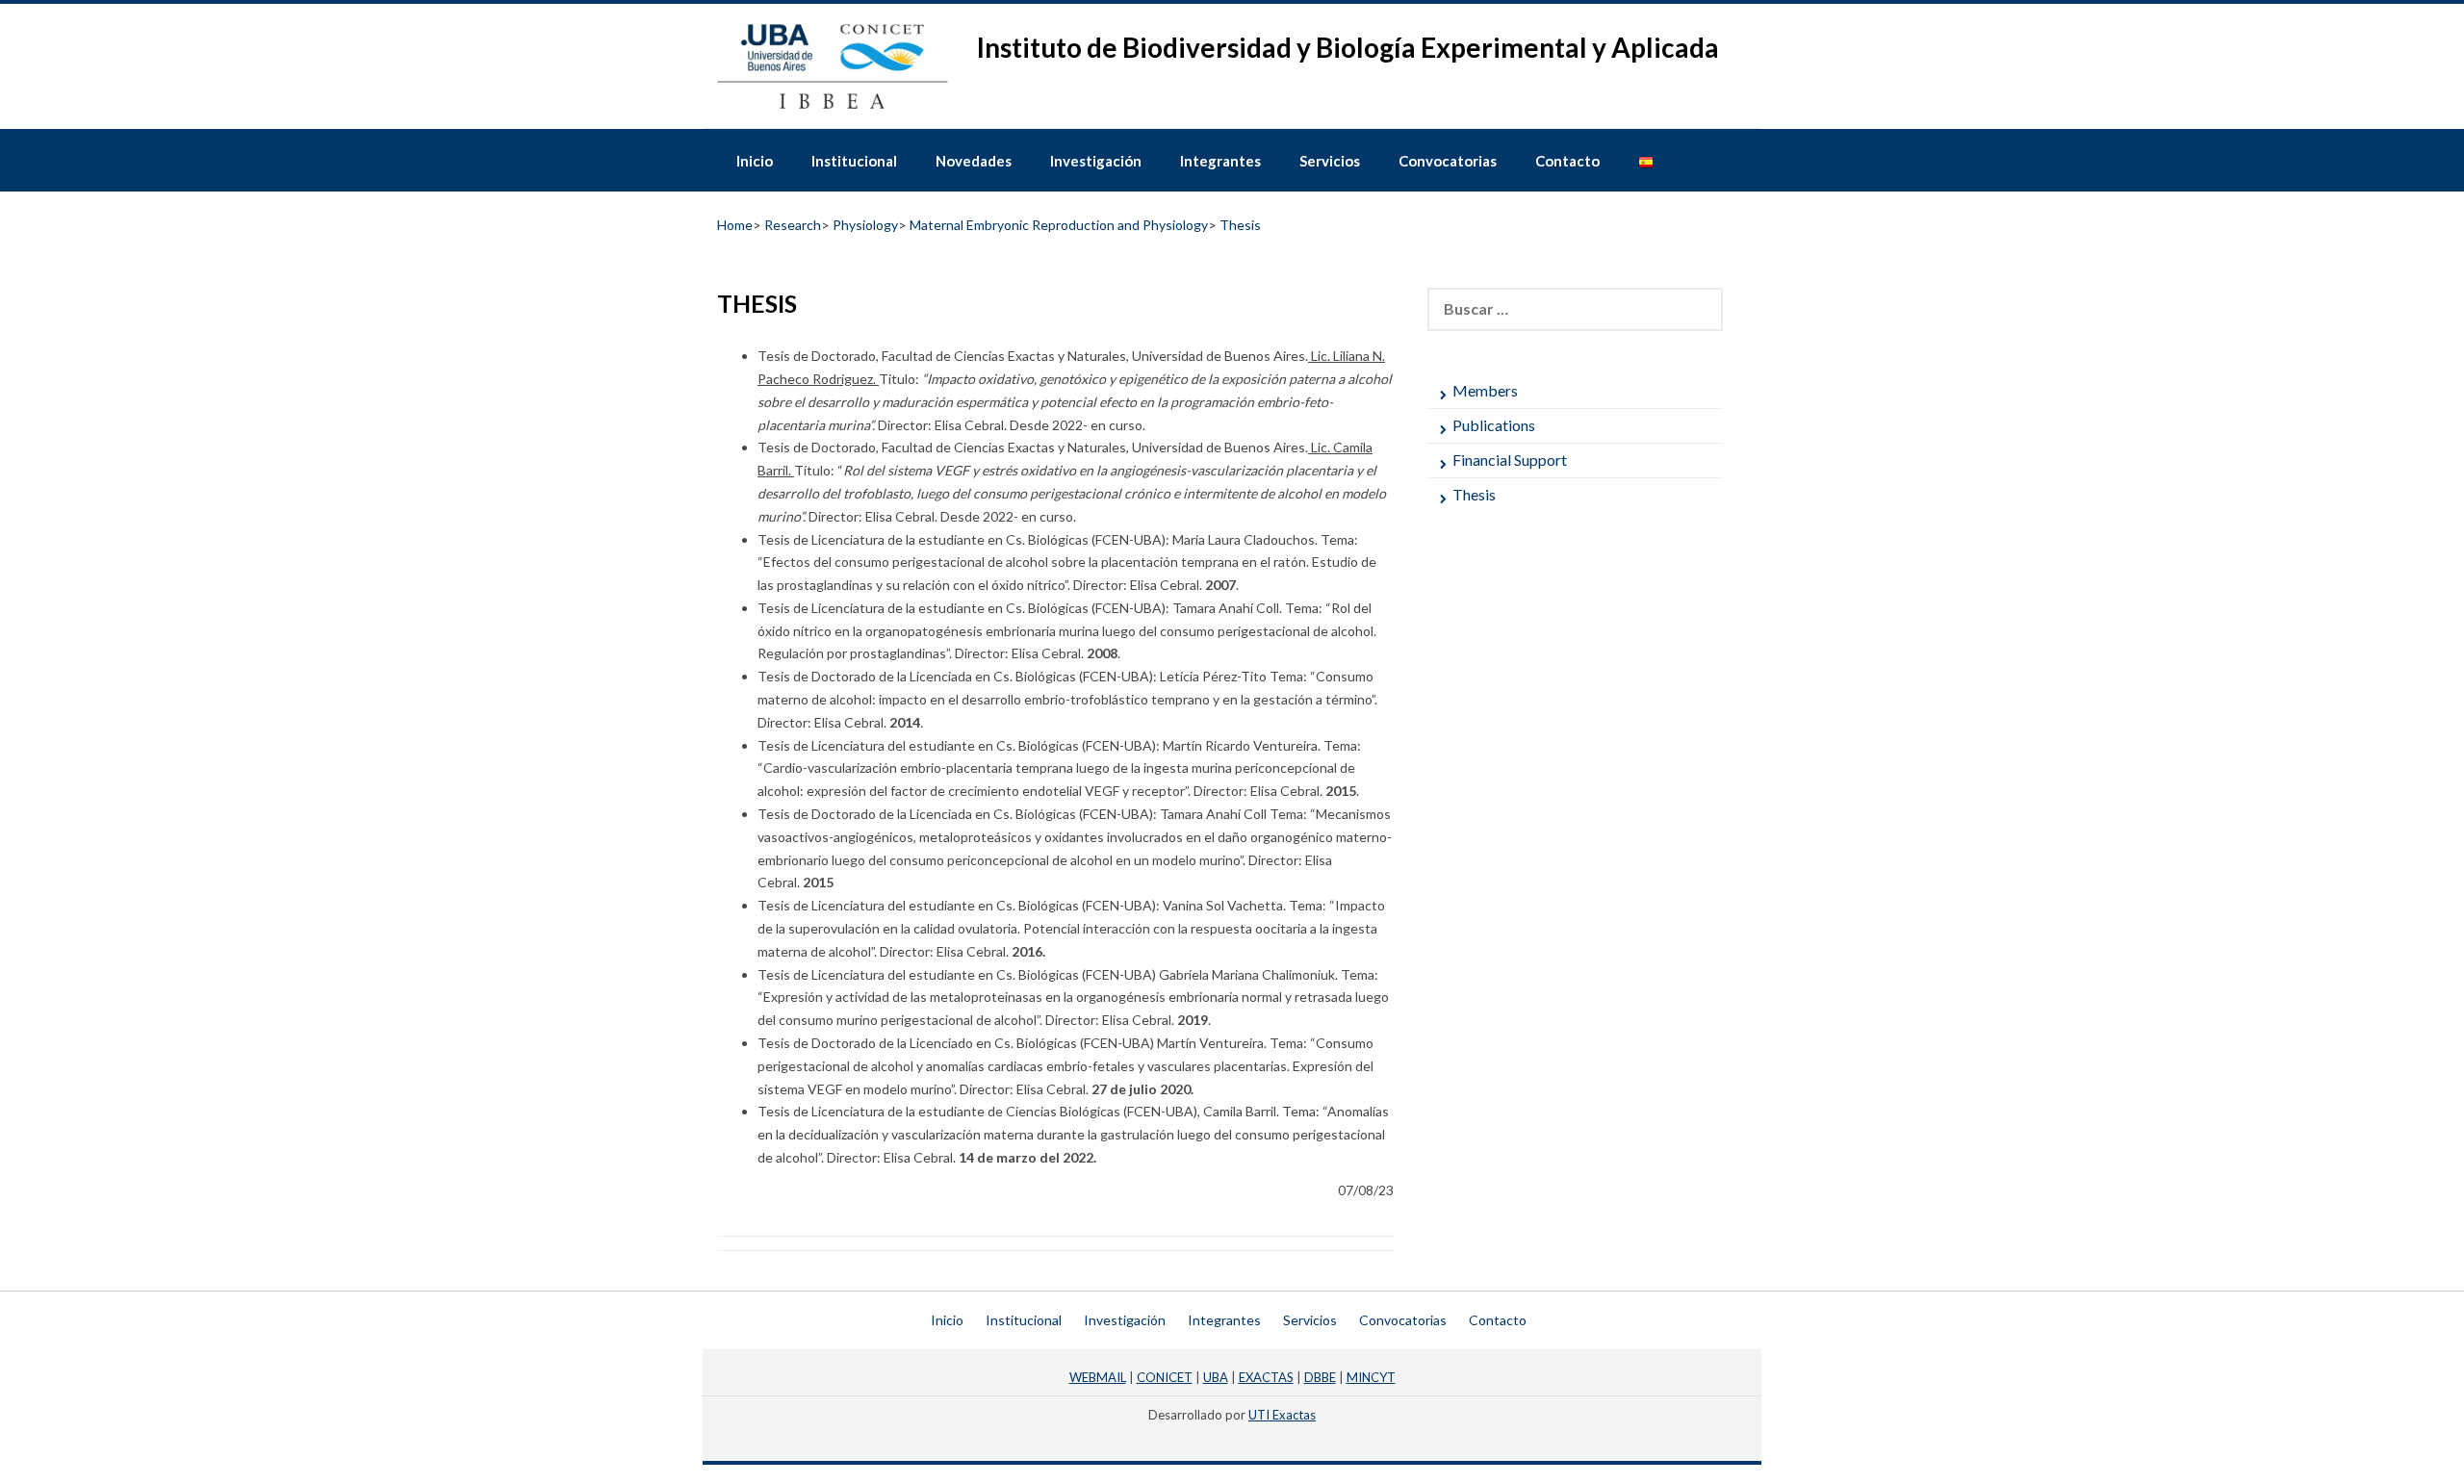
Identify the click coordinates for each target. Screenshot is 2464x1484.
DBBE (1320, 1377)
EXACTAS (1266, 1377)
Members (1485, 390)
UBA (1216, 1377)
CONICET (1165, 1377)
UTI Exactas (1282, 1415)
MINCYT (1371, 1377)
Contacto (1567, 161)
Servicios (1330, 161)
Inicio (755, 161)
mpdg (1232, 1433)
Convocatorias (1448, 161)
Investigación (1096, 161)
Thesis (1474, 494)
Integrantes (1220, 161)
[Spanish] (1646, 160)
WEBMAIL (1098, 1377)
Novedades (974, 161)
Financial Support (1510, 460)
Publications (1494, 425)
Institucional (854, 161)
